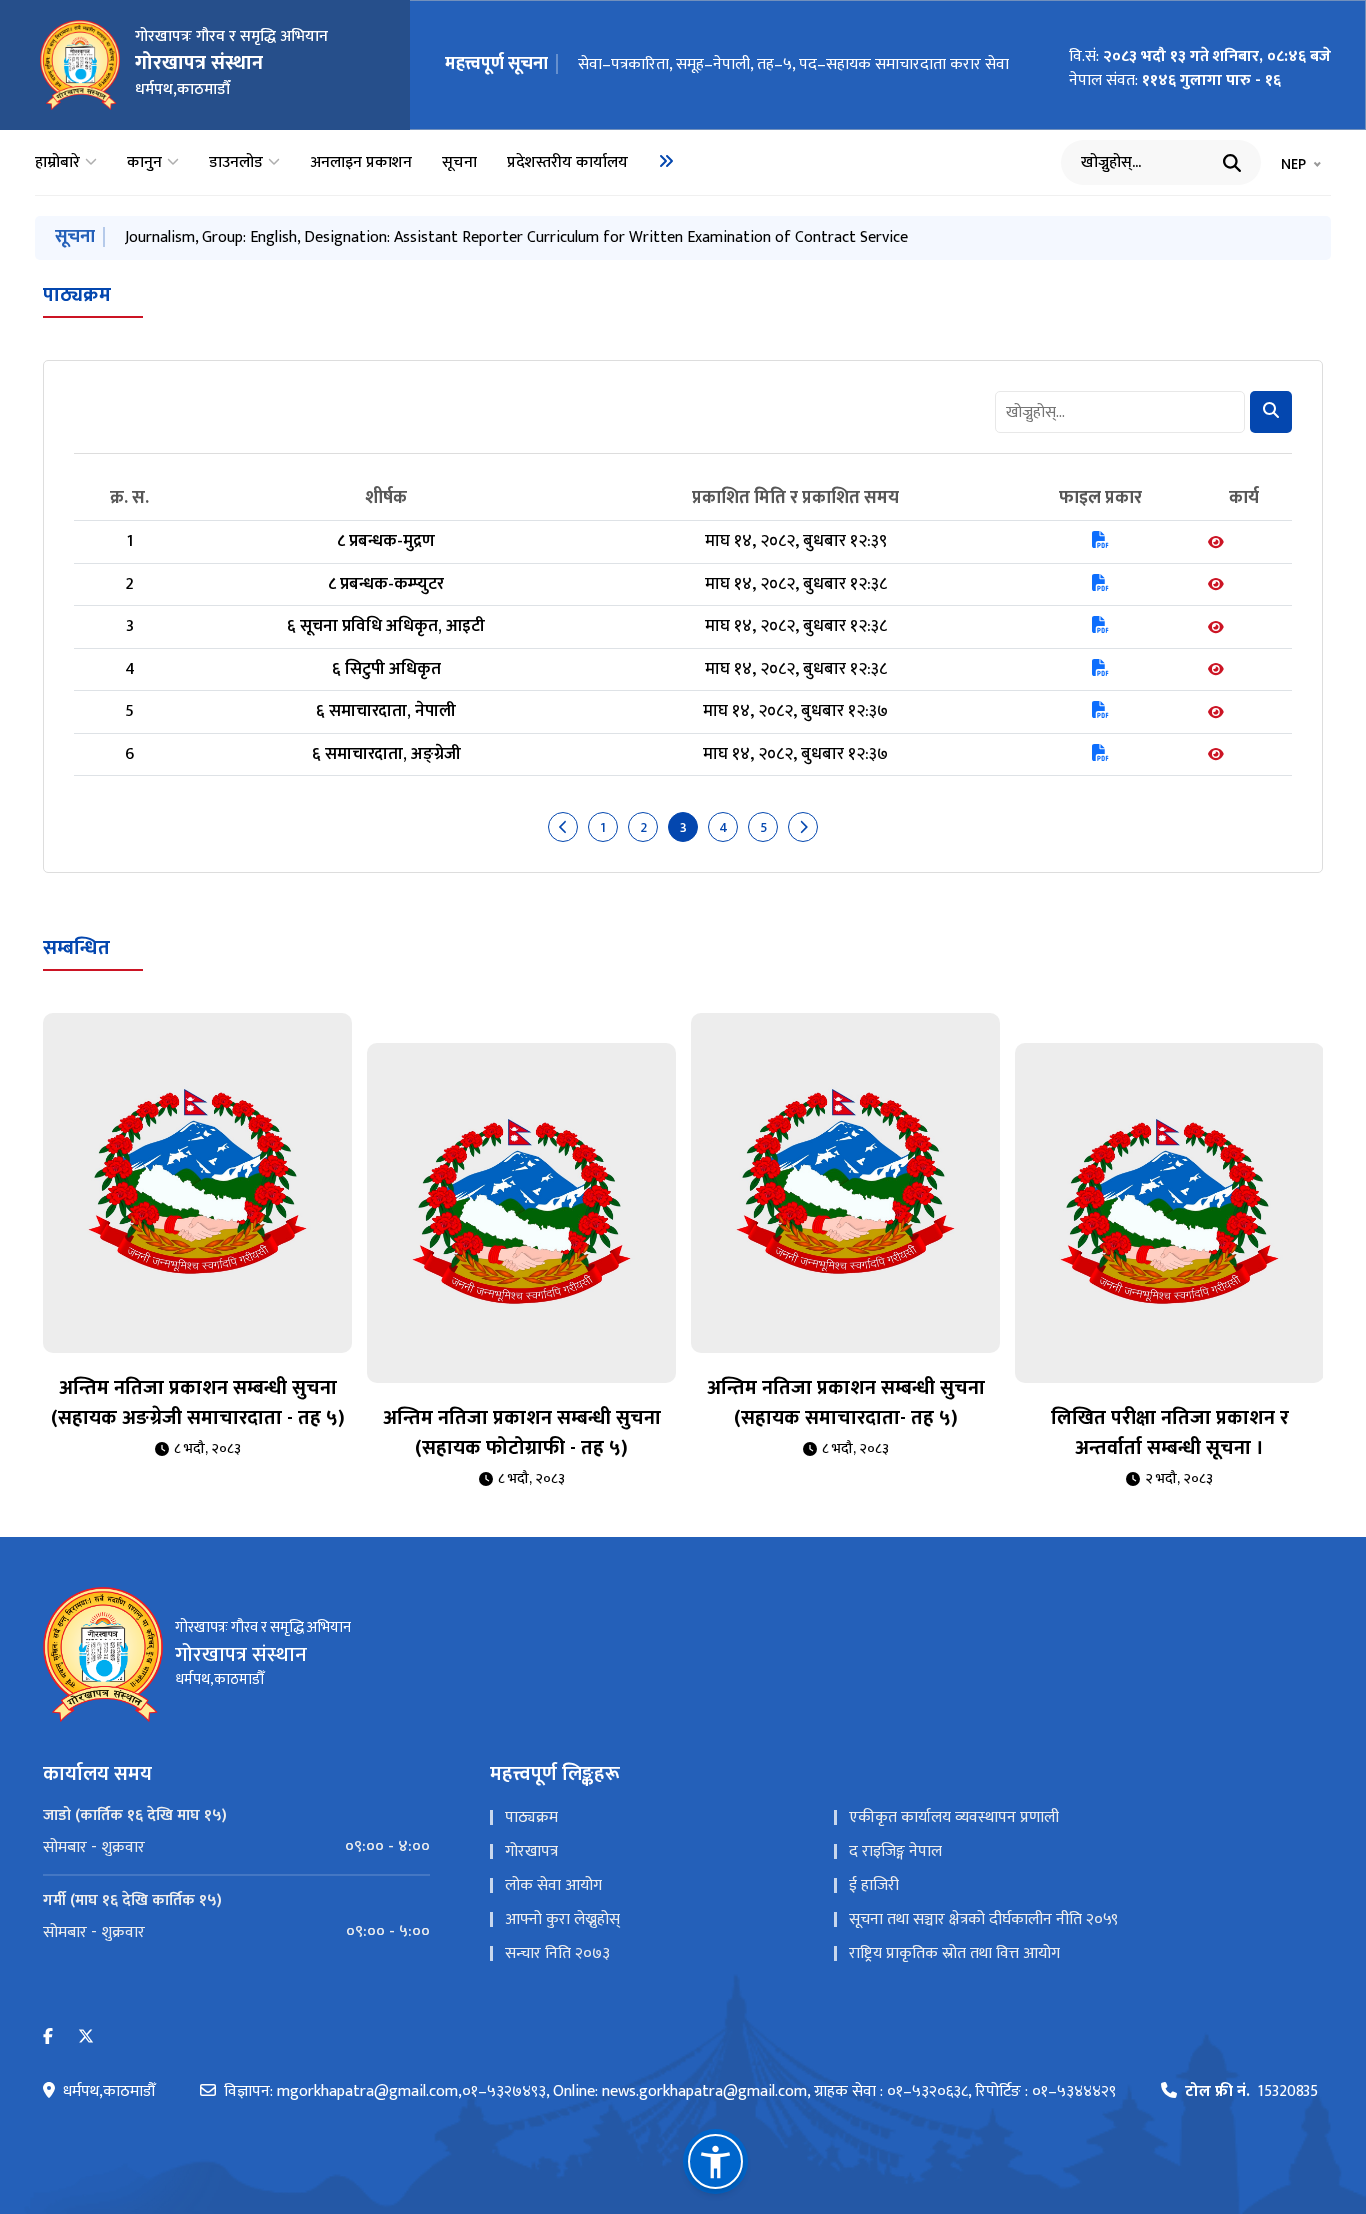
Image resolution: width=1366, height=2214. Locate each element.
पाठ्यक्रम (77, 295)
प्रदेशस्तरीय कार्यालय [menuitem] (567, 163)
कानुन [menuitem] (144, 163)
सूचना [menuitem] (459, 163)
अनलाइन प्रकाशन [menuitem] (361, 163)
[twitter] (86, 2037)
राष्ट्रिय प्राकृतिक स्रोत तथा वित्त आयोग (954, 1953)
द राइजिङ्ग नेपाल (895, 1851)
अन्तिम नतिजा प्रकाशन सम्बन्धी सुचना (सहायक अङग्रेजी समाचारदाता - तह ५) (198, 1403)
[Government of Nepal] (80, 65)
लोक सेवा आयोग (553, 1885)
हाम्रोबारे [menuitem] (57, 163)
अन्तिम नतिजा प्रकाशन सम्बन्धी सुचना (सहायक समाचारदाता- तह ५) (846, 1403)
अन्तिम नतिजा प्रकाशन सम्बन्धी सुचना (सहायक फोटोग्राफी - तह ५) (522, 1433)
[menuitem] (666, 161)
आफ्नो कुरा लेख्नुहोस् (562, 1919)
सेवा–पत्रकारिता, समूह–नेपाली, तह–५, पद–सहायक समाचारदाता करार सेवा (793, 64)
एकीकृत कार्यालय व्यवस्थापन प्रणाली (954, 1817)
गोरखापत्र (531, 1851)
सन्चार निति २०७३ (557, 1953)
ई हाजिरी (874, 1885)
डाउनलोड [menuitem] (236, 163)
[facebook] (48, 2037)
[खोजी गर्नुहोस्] (1232, 163)
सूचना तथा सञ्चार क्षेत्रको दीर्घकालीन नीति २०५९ (983, 1919)
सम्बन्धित (76, 948)
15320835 (1251, 2092)
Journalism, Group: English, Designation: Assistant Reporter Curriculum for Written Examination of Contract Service (516, 237)
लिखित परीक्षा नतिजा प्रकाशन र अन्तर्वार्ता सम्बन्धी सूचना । (1170, 1433)
